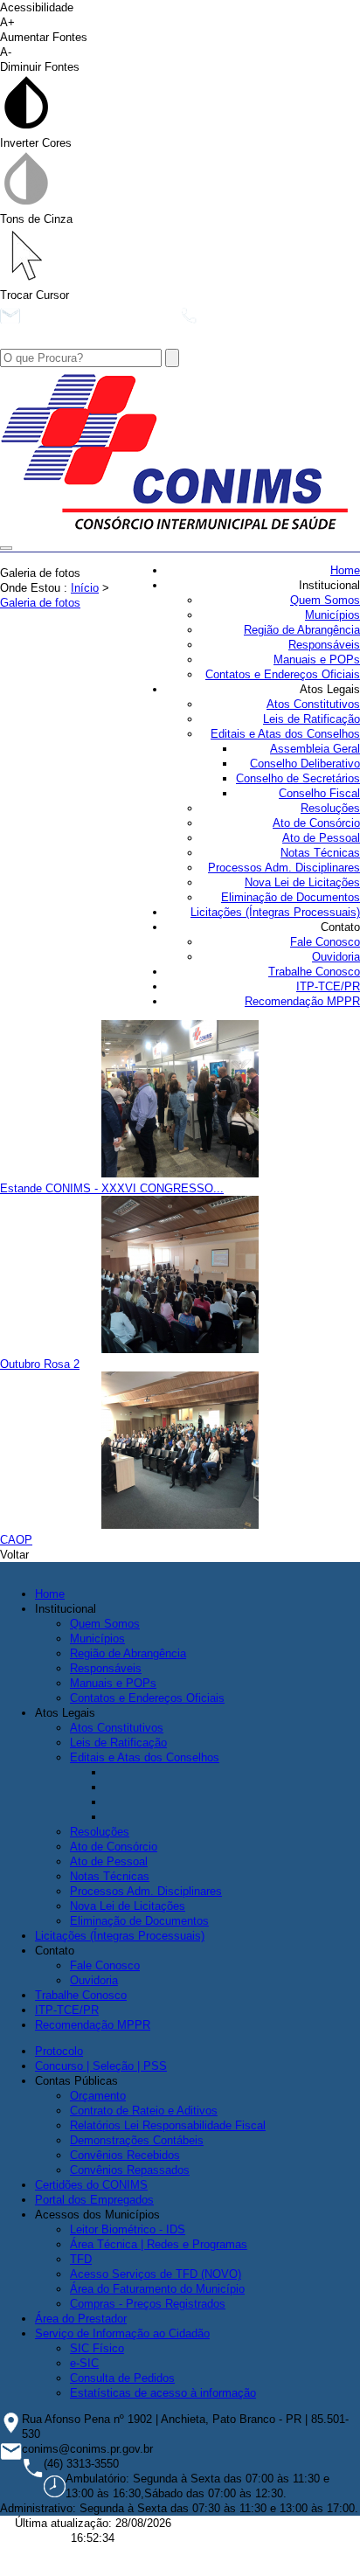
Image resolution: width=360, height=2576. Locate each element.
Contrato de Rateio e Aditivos (144, 2111)
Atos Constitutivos (313, 704)
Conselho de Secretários (298, 778)
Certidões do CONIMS (91, 2185)
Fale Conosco (325, 942)
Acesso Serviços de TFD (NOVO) (156, 2274)
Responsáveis (324, 645)
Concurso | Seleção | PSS (101, 2066)
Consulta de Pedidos (122, 2378)
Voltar (14, 1555)
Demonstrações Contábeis (137, 2140)
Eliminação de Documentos (291, 897)
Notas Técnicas (320, 853)
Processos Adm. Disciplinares (284, 868)
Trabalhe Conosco (314, 972)
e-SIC (84, 2363)
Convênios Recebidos (125, 2155)
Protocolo (59, 2051)
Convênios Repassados (130, 2170)
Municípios (332, 615)
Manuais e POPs (317, 660)
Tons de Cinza (36, 219)
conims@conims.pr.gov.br (96, 320)
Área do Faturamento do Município (157, 2289)
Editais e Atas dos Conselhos (285, 734)
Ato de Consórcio (316, 823)
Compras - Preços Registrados (148, 2304)
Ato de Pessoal (321, 838)
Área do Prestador (81, 2319)
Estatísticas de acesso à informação (163, 2393)
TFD (81, 2259)
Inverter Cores (36, 143)
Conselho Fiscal (319, 793)
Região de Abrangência (302, 630)
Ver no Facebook (69, 341)
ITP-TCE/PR (328, 986)
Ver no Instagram (183, 341)
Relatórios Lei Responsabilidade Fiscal (168, 2125)
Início (85, 588)
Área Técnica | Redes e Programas (159, 2244)
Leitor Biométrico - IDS (128, 2229)
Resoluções (330, 808)
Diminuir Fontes (40, 59)
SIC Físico (97, 2348)
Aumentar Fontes (44, 30)
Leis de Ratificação (312, 719)
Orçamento (98, 2096)
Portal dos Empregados (94, 2200)
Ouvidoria (336, 957)
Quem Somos (325, 600)
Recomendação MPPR (302, 1001)
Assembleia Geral (315, 749)
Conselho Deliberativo (305, 764)
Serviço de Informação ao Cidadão (122, 2333)
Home (345, 570)
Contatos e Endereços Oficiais (283, 674)
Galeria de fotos (40, 603)
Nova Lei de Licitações (302, 882)
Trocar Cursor (35, 295)
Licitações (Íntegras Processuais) (275, 912)
